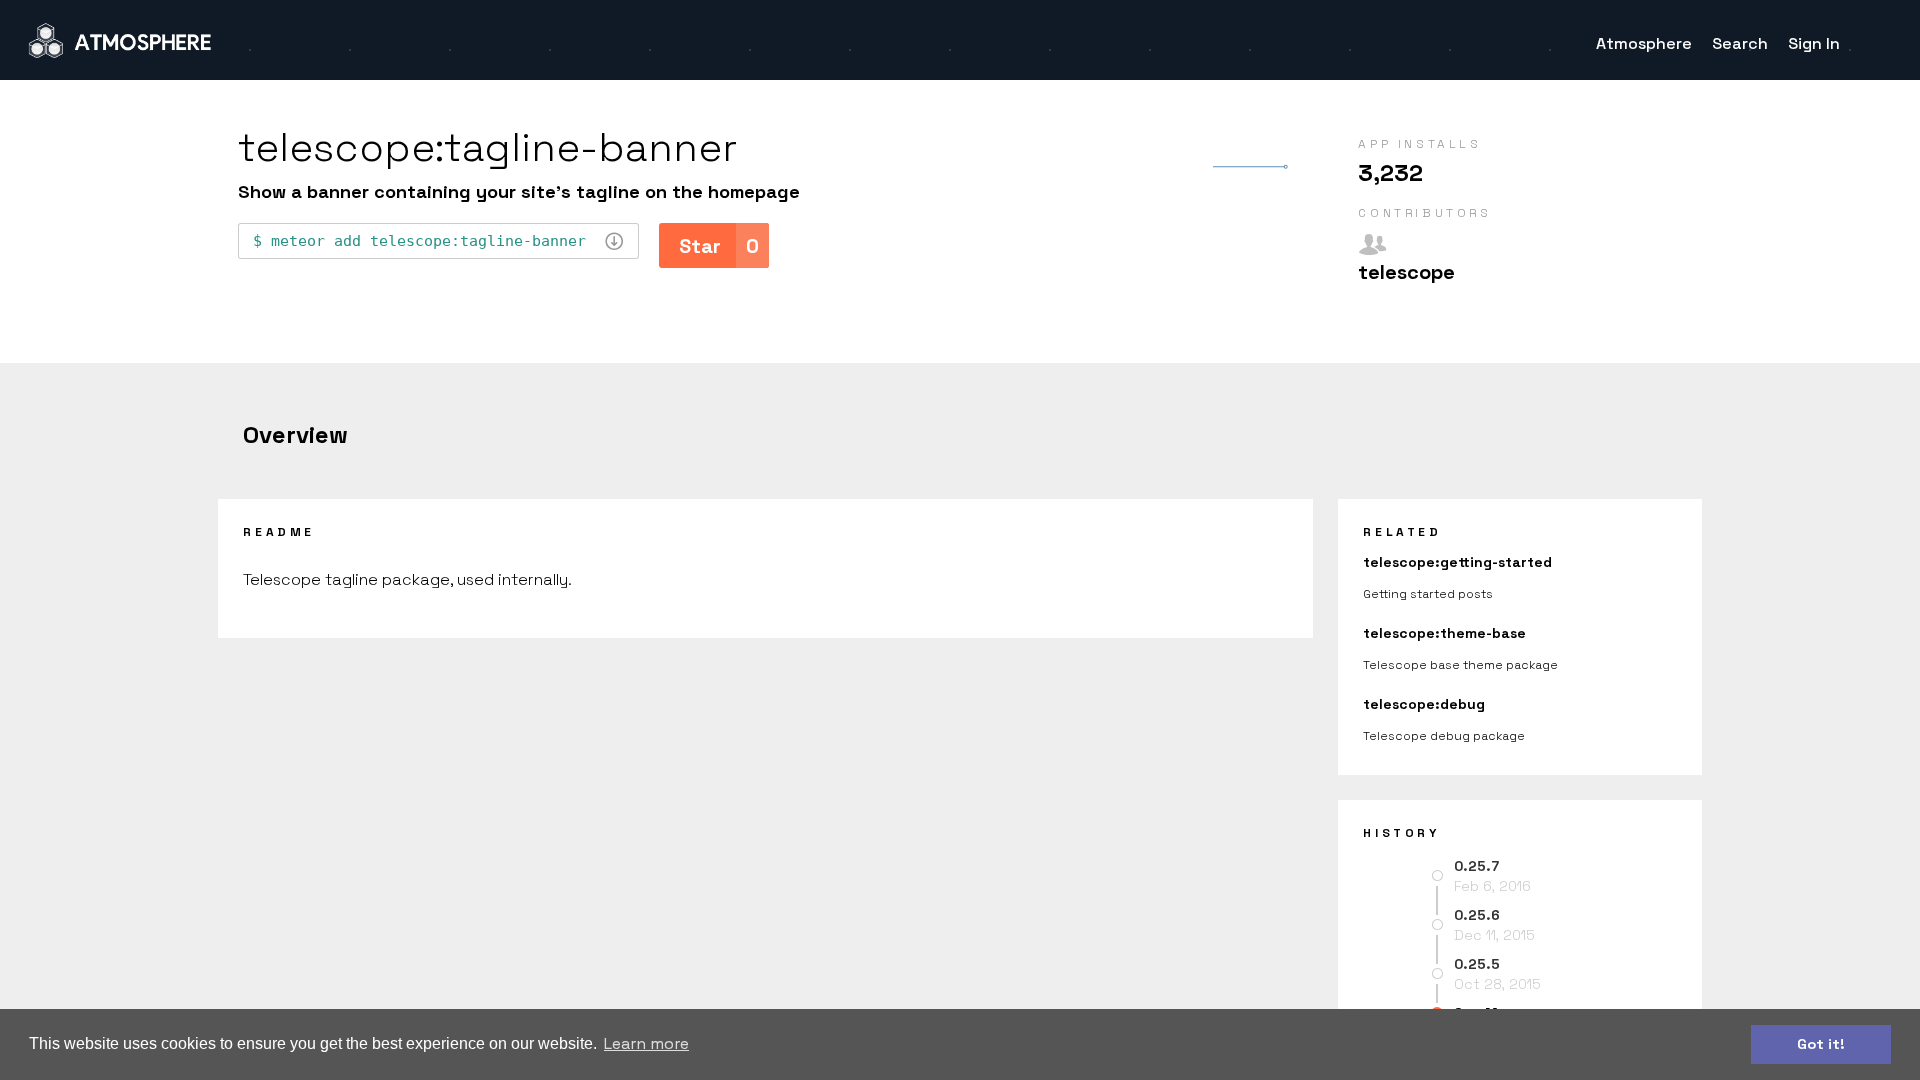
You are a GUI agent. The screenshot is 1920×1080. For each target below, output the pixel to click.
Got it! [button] (1821, 1044)
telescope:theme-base (1444, 633)
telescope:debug (1424, 704)
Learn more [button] (646, 1043)
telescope (1406, 272)
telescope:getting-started (1457, 562)
